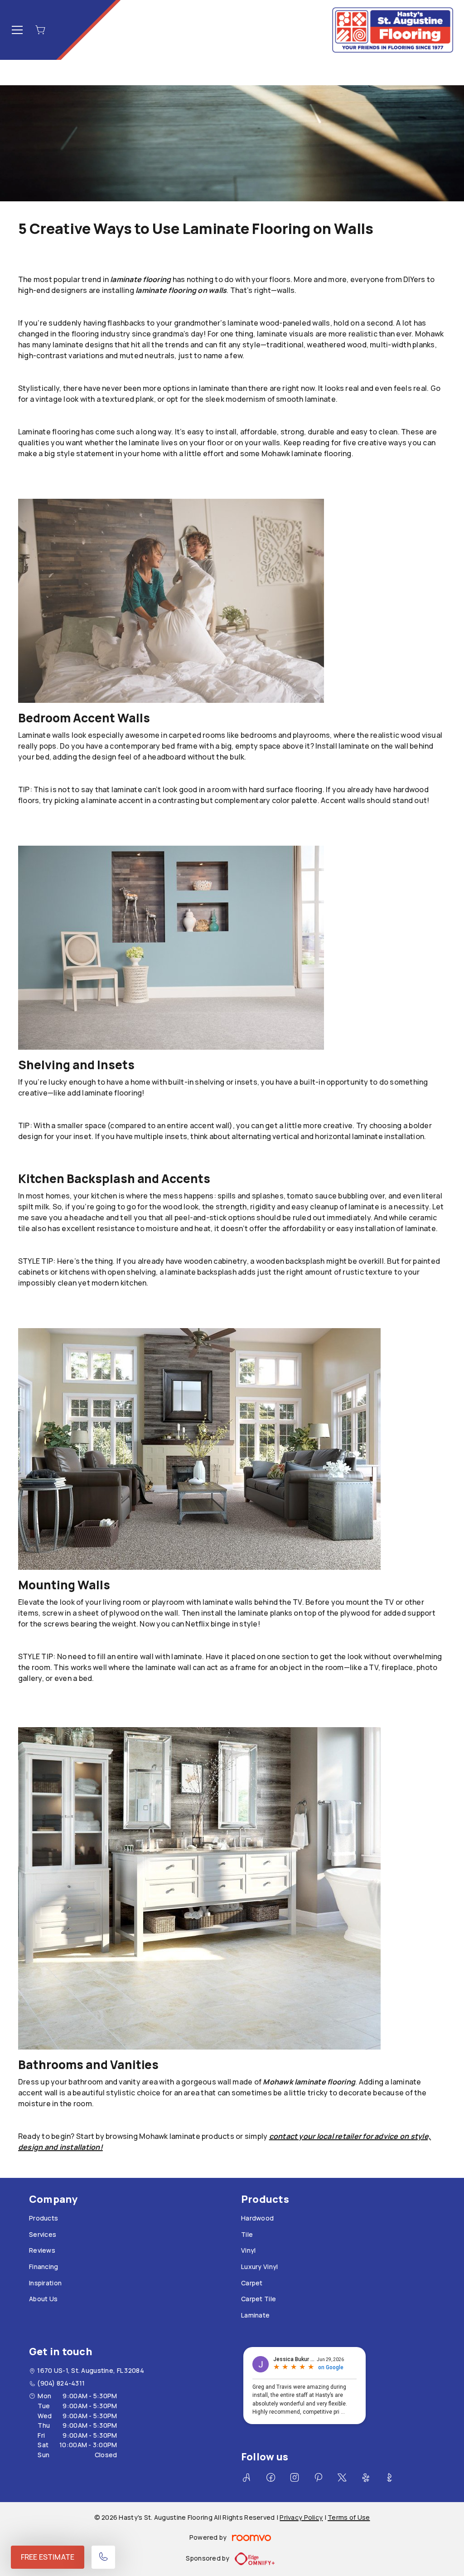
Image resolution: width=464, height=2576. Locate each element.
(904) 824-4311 (61, 2383)
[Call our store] (103, 2557)
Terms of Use (349, 2517)
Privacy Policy (301, 2517)
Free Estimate (48, 2557)
